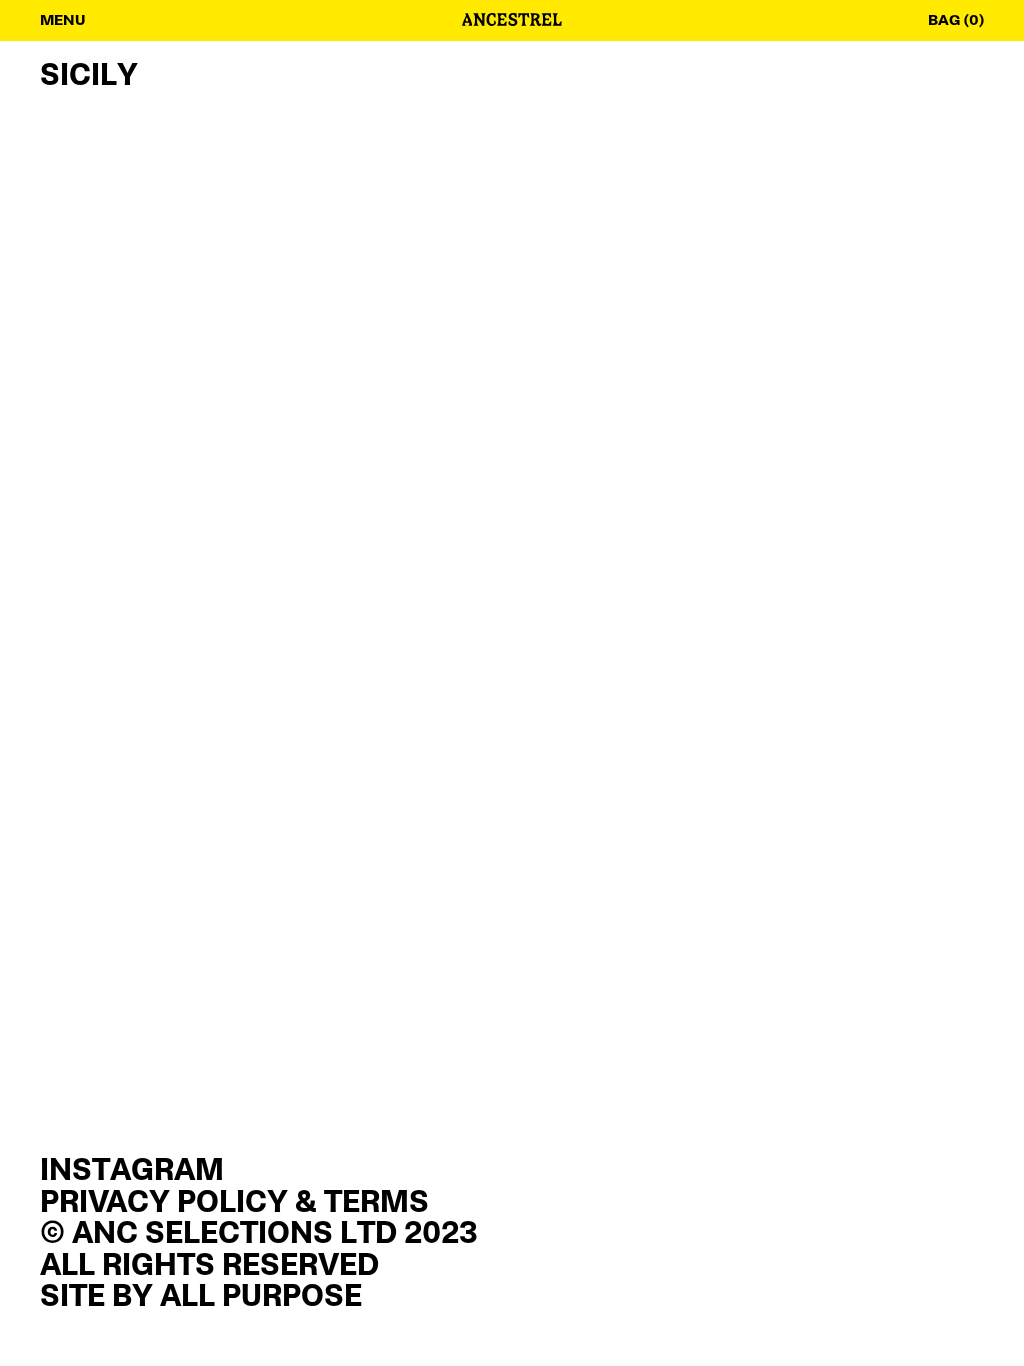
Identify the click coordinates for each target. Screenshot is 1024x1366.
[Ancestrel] (512, 22)
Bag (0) (956, 21)
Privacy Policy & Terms (234, 1204)
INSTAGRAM (132, 1172)
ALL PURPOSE (261, 1298)
